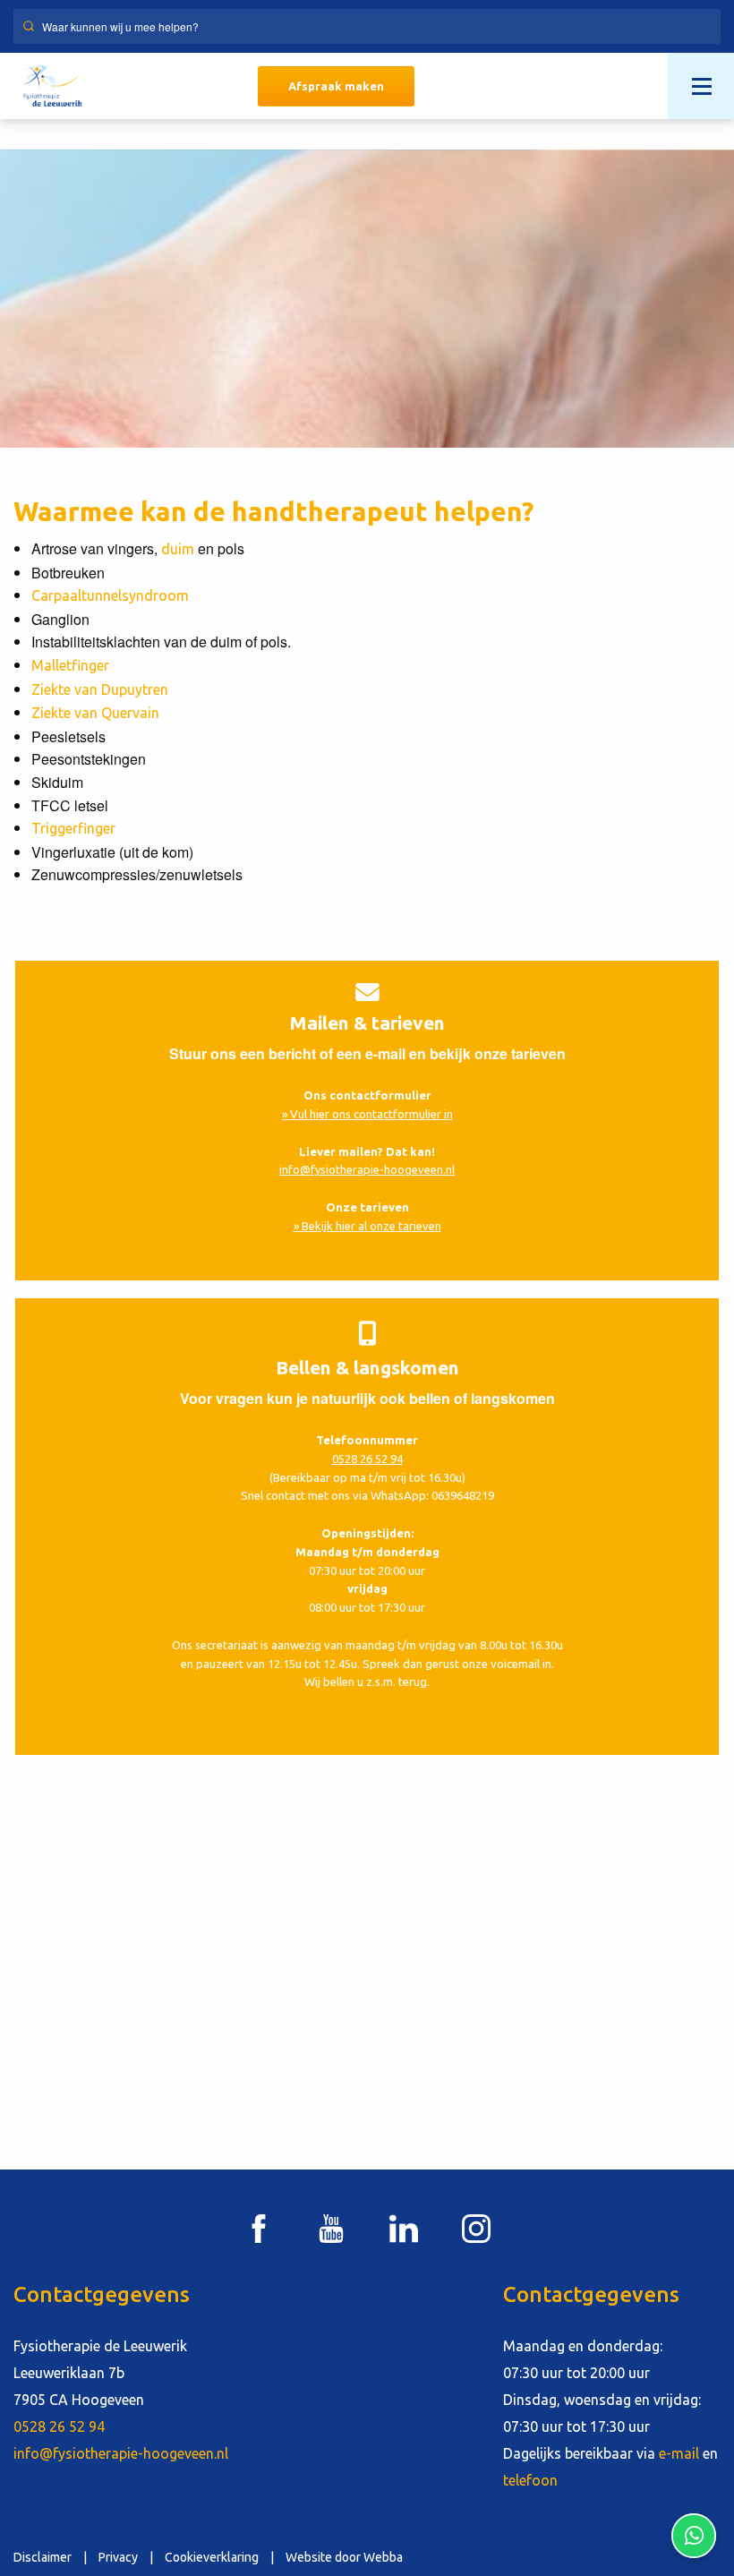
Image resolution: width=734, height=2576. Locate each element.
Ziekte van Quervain (95, 713)
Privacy (118, 2557)
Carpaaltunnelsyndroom (110, 595)
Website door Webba (344, 2557)
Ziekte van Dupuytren (100, 689)
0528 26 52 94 (367, 1459)
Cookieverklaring (212, 2557)
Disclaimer (43, 2557)
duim (178, 549)
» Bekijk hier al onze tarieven (367, 1226)
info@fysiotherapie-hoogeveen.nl (367, 1169)
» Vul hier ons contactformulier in (367, 1114)
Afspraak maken (336, 86)
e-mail (679, 2453)
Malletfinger (70, 665)
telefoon (530, 2480)
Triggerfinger (73, 828)
